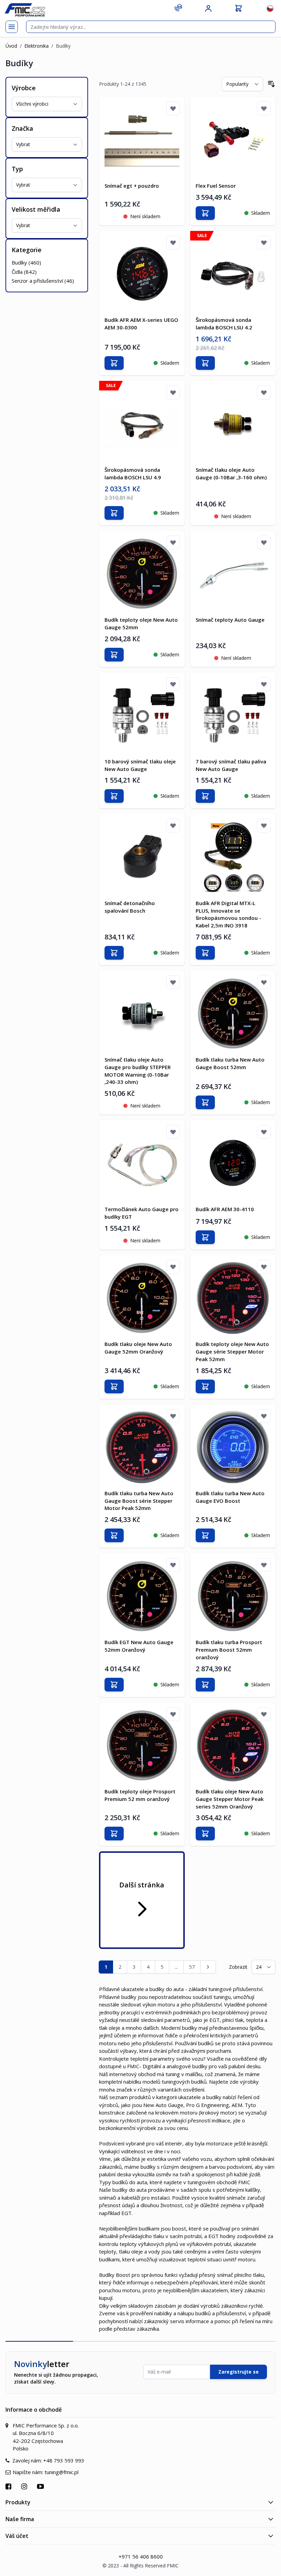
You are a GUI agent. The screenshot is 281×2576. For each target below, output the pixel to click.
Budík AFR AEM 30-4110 (225, 1209)
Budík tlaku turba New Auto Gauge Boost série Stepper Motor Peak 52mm (139, 1501)
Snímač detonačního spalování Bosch (130, 907)
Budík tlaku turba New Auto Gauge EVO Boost (230, 1497)
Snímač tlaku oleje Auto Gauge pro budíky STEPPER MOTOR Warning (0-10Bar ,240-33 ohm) (138, 1071)
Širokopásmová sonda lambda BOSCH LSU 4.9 (133, 473)
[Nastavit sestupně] (271, 84)
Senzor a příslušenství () (43, 281)
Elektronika (36, 46)
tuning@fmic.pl (62, 2472)
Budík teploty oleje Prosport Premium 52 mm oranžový (140, 1795)
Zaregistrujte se (239, 2372)
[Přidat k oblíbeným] (173, 108)
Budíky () (26, 262)
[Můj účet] (208, 9)
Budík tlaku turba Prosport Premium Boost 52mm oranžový (229, 1650)
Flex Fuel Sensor (216, 186)
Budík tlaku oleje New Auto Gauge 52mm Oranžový (138, 1348)
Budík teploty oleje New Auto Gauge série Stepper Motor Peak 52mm (232, 1351)
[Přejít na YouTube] (41, 2486)
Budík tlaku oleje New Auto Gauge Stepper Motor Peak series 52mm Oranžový (230, 1799)
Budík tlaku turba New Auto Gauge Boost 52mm (230, 1063)
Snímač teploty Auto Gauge (230, 620)
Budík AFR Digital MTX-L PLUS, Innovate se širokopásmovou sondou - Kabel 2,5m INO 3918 (228, 914)
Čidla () (24, 272)
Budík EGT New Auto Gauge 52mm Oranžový (139, 1646)
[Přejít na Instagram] (25, 2486)
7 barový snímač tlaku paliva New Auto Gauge (231, 765)
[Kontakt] (178, 8)
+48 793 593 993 (64, 2460)
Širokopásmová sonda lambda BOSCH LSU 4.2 (224, 324)
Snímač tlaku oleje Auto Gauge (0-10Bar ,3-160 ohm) (231, 473)
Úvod (11, 46)
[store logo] (25, 10)
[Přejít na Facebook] (9, 2486)
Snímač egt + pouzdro (132, 186)
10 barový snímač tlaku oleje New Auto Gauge (140, 765)
